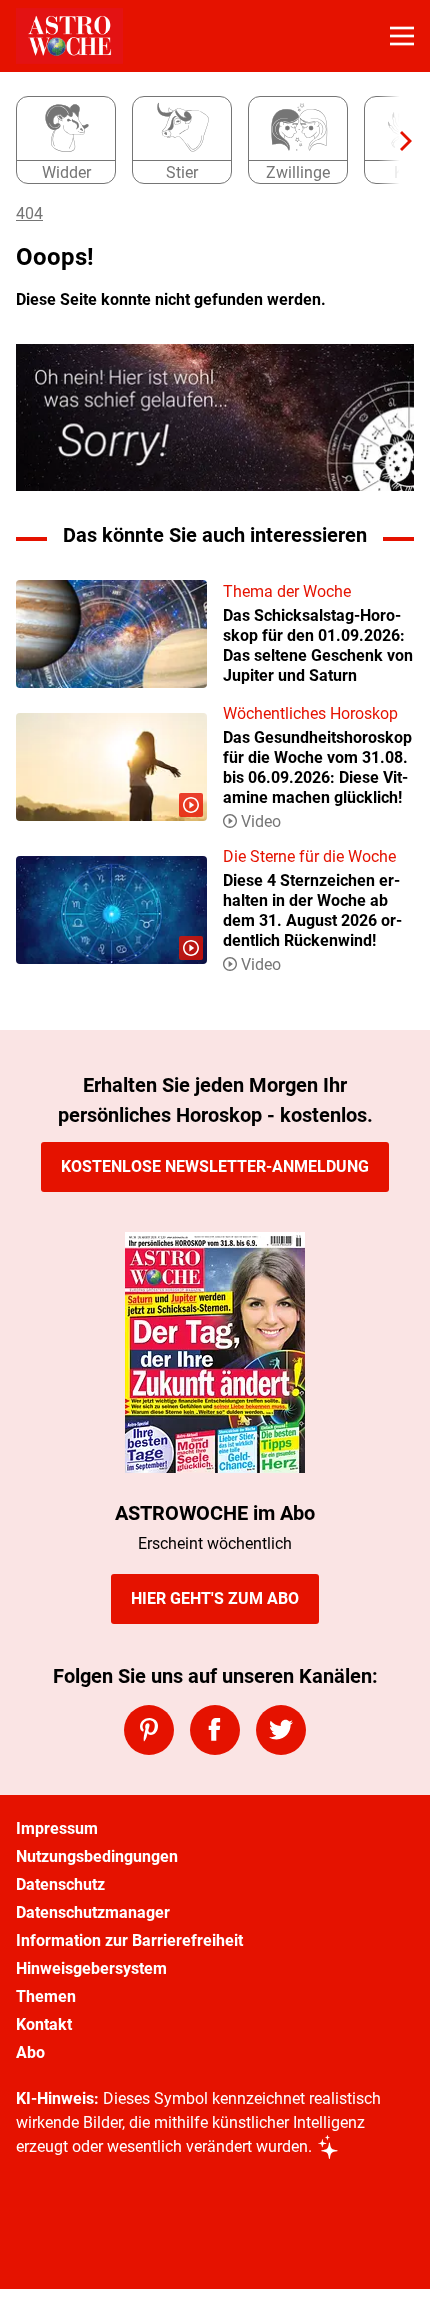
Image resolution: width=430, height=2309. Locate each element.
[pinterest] (149, 1730)
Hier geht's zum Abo (215, 1598)
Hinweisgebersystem (91, 1968)
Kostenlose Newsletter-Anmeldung (215, 1166)
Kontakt (44, 2024)
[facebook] (215, 1730)
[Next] (396, 141)
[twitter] (281, 1730)
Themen (46, 1996)
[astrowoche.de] (69, 36)
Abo (30, 2052)
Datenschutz (60, 1884)
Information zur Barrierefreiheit (129, 1940)
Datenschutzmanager (93, 1912)
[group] (207, 141)
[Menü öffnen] (402, 36)
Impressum (57, 1828)
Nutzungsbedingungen (97, 1856)
